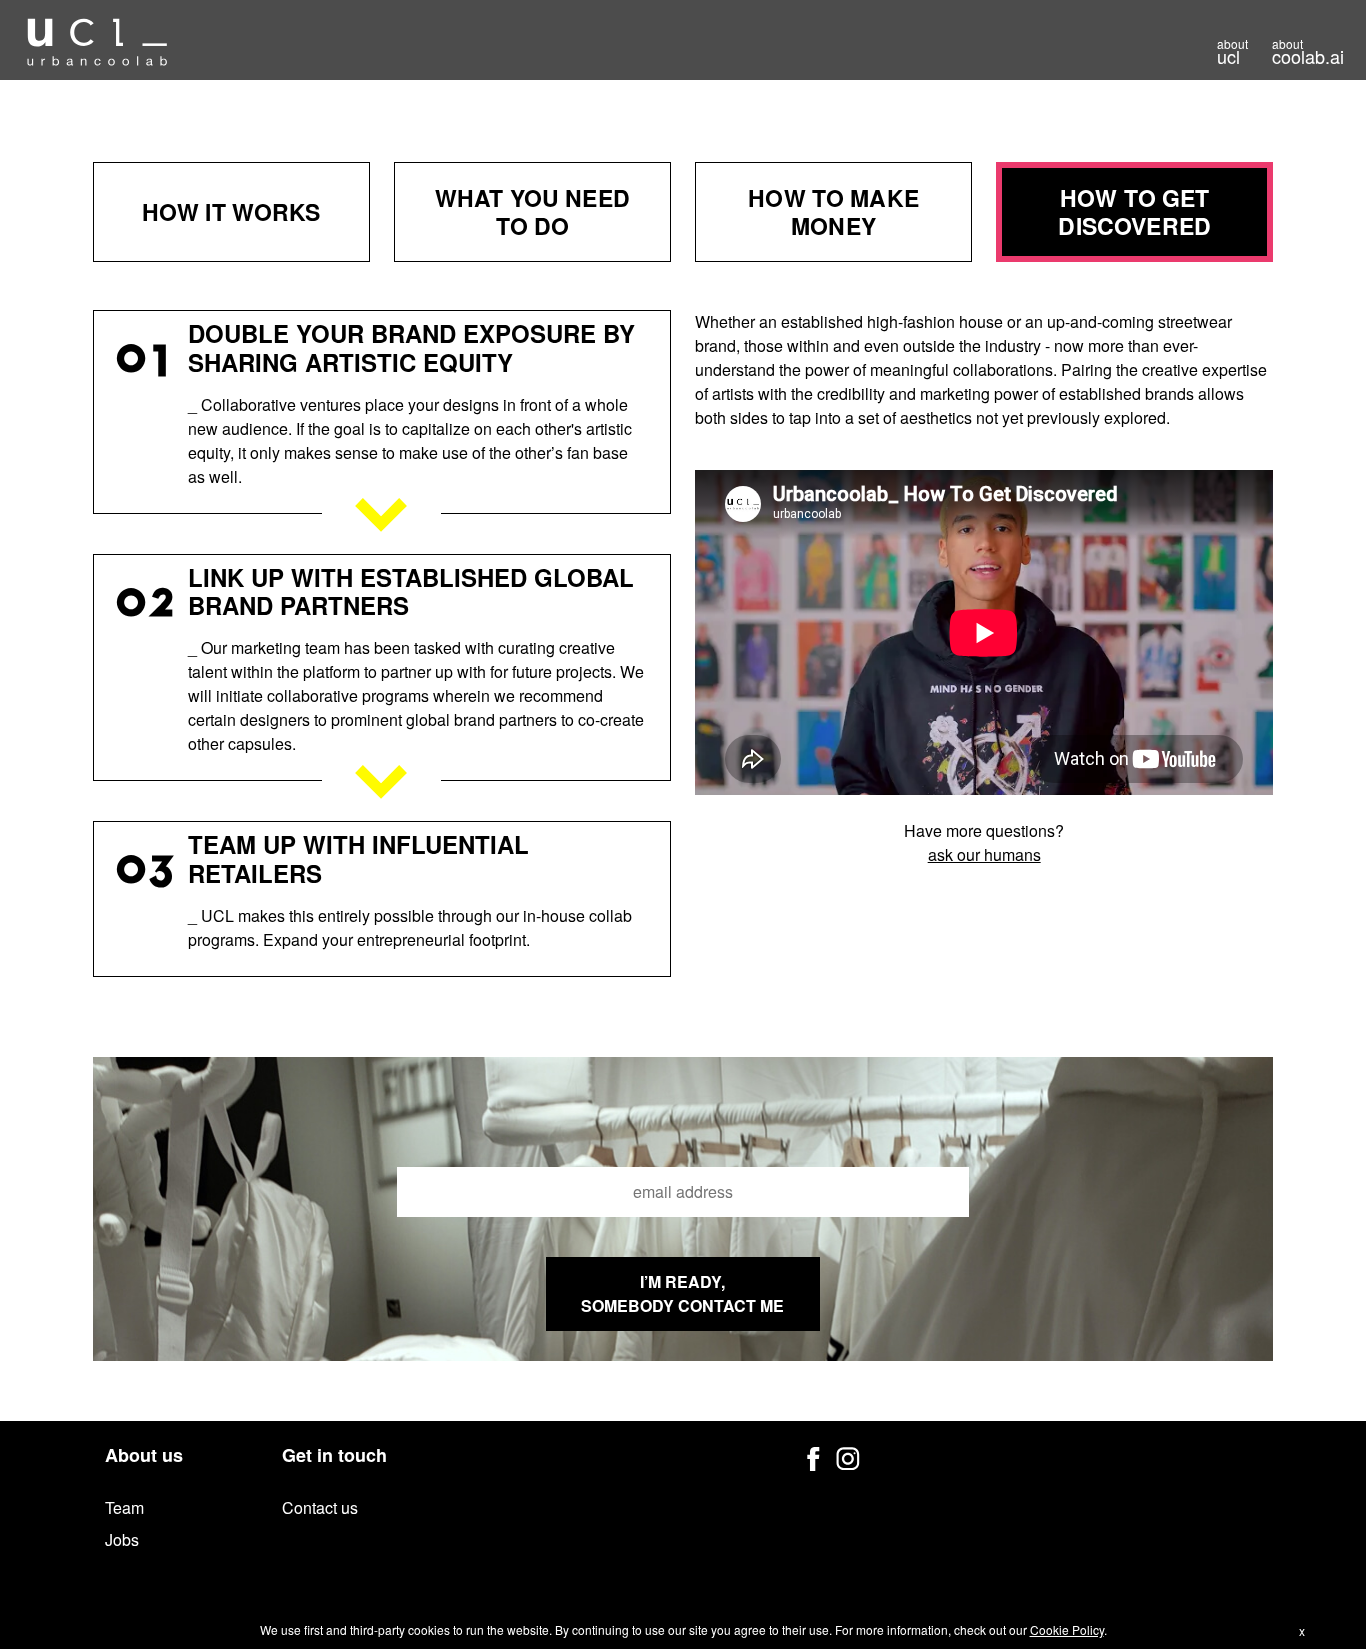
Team (124, 1507)
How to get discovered (1134, 211)
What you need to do (532, 211)
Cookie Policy (1067, 1629)
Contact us (320, 1507)
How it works (231, 211)
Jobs (122, 1539)
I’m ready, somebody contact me (682, 1293)
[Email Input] (682, 1192)
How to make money (833, 211)
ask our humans (984, 854)
